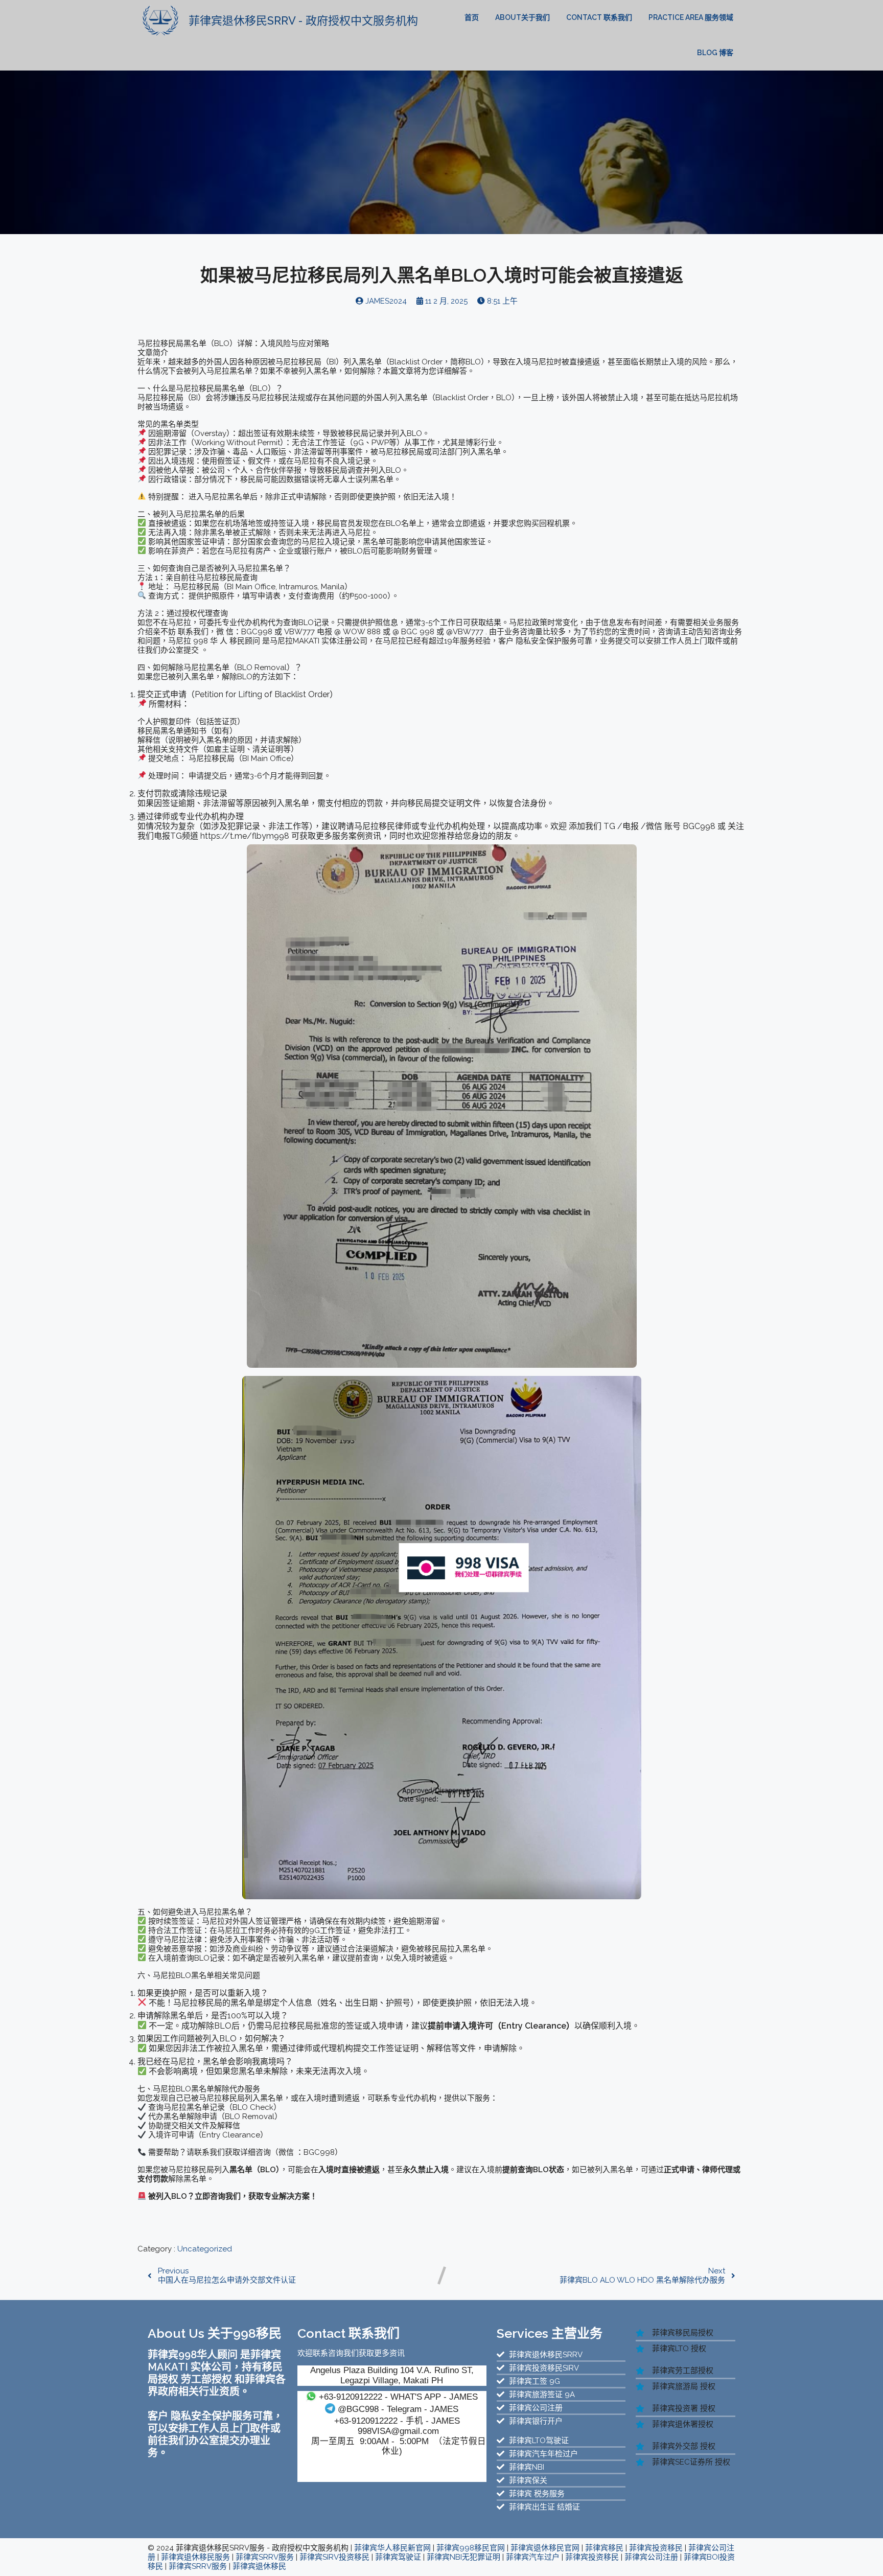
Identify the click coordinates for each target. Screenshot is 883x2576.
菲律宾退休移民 (259, 2566)
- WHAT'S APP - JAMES (398, 2397)
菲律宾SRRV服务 (265, 2557)
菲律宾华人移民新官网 (392, 2548)
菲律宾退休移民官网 (545, 2548)
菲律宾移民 (604, 2548)
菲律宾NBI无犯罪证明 (463, 2557)
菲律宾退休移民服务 (195, 2557)
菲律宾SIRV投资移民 (334, 2557)
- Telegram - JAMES (398, 2409)
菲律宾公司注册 (651, 2557)
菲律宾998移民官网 (471, 2548)
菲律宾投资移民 (656, 2548)
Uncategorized (205, 2249)
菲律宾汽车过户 (533, 2557)
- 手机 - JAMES (397, 2421)
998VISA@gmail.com (398, 2431)
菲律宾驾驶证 (398, 2557)
